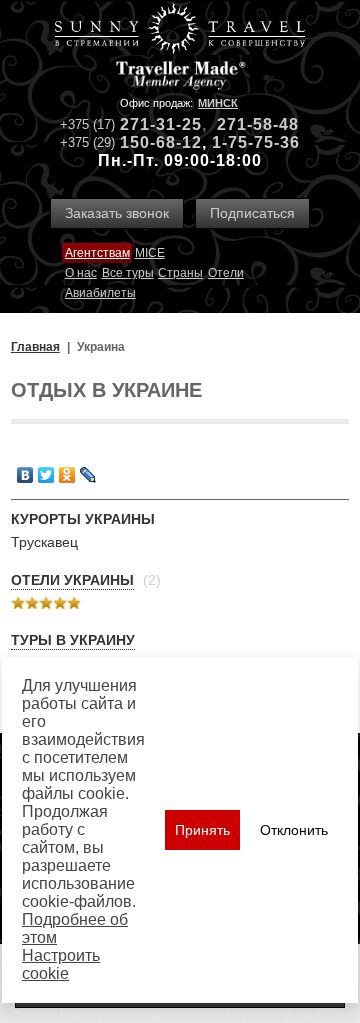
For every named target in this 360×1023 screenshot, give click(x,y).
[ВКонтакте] (25, 475)
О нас (81, 273)
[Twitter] (46, 475)
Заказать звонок (117, 213)
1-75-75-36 (256, 142)
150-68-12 (161, 142)
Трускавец (44, 542)
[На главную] (180, 30)
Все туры (128, 273)
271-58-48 (258, 124)
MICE (150, 253)
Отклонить (294, 830)
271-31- (151, 124)
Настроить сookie (61, 964)
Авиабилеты (100, 293)
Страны (180, 273)
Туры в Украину (73, 640)
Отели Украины (72, 580)
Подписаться (252, 213)
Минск (218, 103)
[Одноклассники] (67, 475)
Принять (202, 830)
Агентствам (97, 253)
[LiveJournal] (88, 475)
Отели (226, 273)
